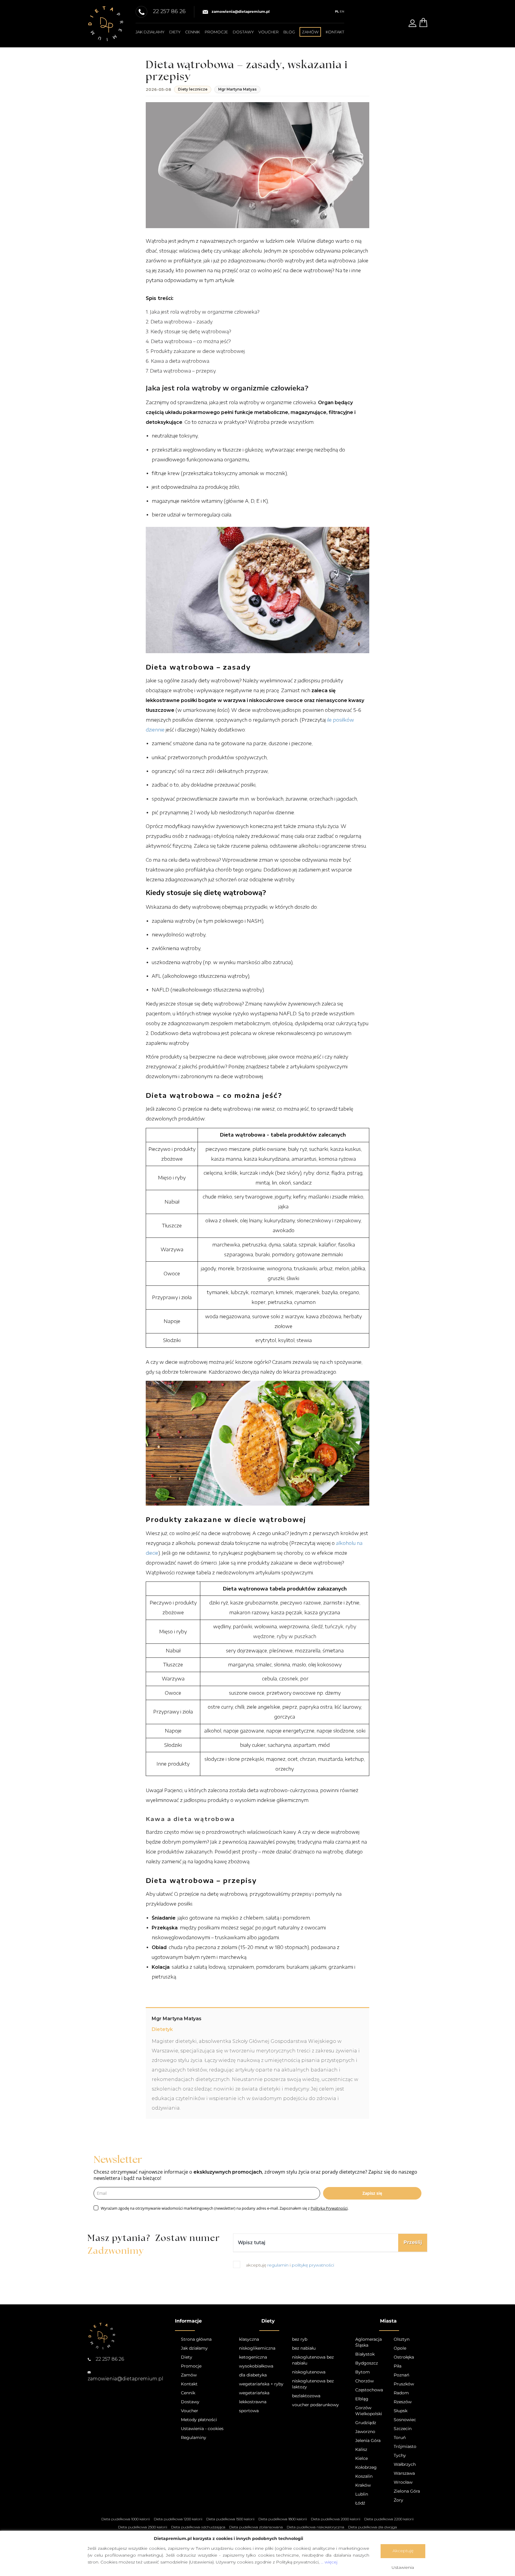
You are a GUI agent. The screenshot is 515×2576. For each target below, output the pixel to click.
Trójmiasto (405, 2446)
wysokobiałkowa (256, 2366)
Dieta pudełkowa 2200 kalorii (389, 2519)
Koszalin (364, 2476)
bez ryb (300, 2339)
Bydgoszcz (367, 2363)
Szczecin (403, 2429)
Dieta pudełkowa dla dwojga (373, 2527)
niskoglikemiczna (257, 2348)
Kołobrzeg (366, 2467)
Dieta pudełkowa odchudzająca (198, 2527)
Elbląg (362, 2399)
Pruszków (404, 2384)
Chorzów (364, 2381)
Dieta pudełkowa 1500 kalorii (230, 2519)
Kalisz (361, 2449)
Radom (401, 2393)
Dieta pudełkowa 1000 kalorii (126, 2519)
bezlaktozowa (306, 2396)
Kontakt (335, 32)
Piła (398, 2366)
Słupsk (401, 2411)
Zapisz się (372, 2193)
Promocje (216, 32)
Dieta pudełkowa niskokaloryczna (315, 2527)
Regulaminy (194, 2438)
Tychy (400, 2455)
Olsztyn (402, 2339)
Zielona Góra (407, 2491)
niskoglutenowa (309, 2372)
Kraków (363, 2485)
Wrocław (403, 2482)
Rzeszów (403, 2402)
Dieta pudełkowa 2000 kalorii (336, 2519)
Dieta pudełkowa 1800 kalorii (283, 2519)
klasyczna (249, 2339)
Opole (400, 2348)
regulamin (279, 2265)
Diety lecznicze (193, 89)
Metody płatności (199, 2420)
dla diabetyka (253, 2375)
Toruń (400, 2438)
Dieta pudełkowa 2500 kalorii (143, 2527)
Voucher (269, 32)
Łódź (360, 2503)
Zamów (189, 2375)
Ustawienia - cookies (202, 2429)
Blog (289, 32)
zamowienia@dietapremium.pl (240, 11)
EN (342, 11)
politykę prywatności (313, 2265)
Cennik (193, 32)
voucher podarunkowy (315, 2405)
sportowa (249, 2411)
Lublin (362, 2494)
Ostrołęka (404, 2357)
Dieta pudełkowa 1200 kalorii (178, 2519)
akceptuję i (290, 2265)
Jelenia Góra (368, 2440)
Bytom (363, 2372)
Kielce (362, 2458)
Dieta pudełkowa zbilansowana (256, 2527)
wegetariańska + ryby (261, 2384)
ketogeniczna (253, 2357)
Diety (175, 32)
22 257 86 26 (109, 2359)
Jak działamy (150, 32)
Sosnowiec (405, 2420)
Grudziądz (366, 2423)
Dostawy (243, 32)
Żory (398, 2500)
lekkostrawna (253, 2402)
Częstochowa (369, 2390)
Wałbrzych (405, 2464)
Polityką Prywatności (329, 2208)
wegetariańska (254, 2393)
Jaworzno (365, 2432)
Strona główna (196, 2339)
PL (337, 11)
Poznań (401, 2375)
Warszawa (404, 2473)
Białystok (365, 2354)
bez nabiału (304, 2348)
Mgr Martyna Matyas (237, 89)
